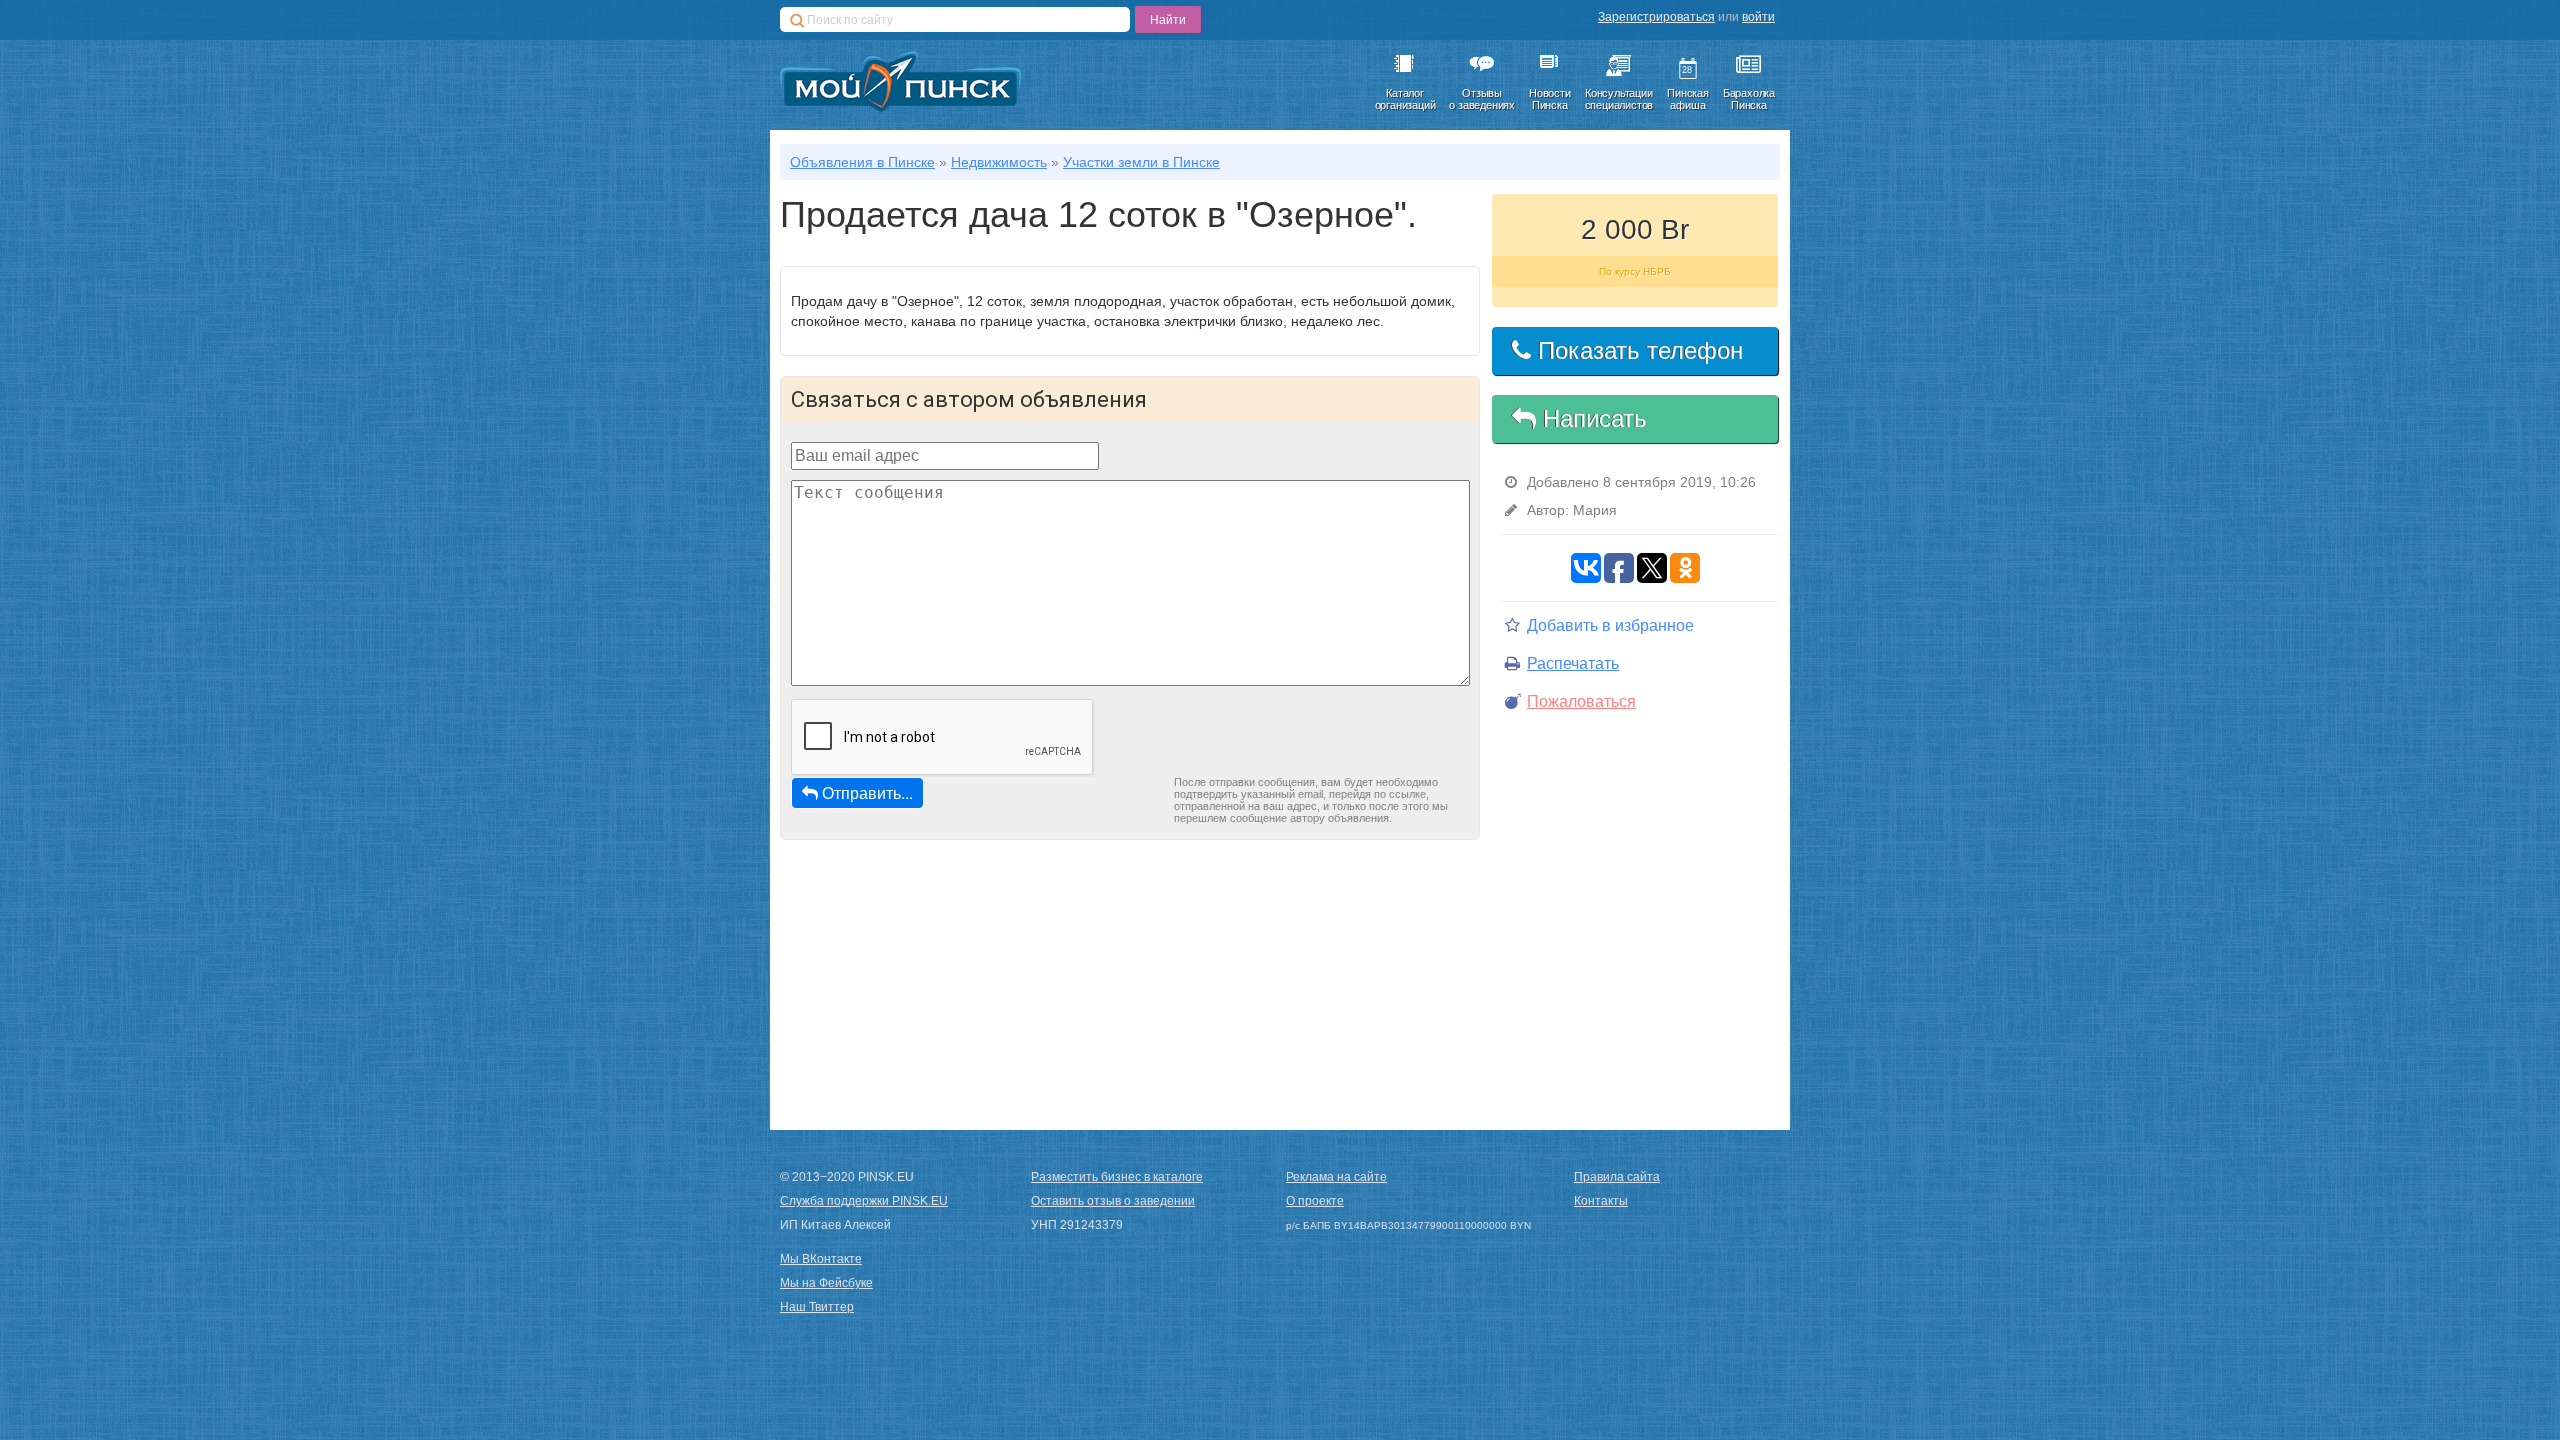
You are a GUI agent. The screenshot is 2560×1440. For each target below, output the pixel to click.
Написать (1591, 418)
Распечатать (1573, 663)
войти (1758, 17)
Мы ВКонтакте (821, 1259)
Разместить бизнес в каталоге (1117, 1177)
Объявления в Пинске (862, 162)
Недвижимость (999, 162)
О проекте (1315, 1201)
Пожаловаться (1581, 701)
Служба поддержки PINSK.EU (864, 1201)
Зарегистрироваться (1656, 17)
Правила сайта (1617, 1177)
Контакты (1601, 1201)
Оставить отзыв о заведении (1113, 1201)
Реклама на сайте (1336, 1177)
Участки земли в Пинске (1141, 162)
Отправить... (867, 792)
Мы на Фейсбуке (826, 1283)
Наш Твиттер (817, 1307)
